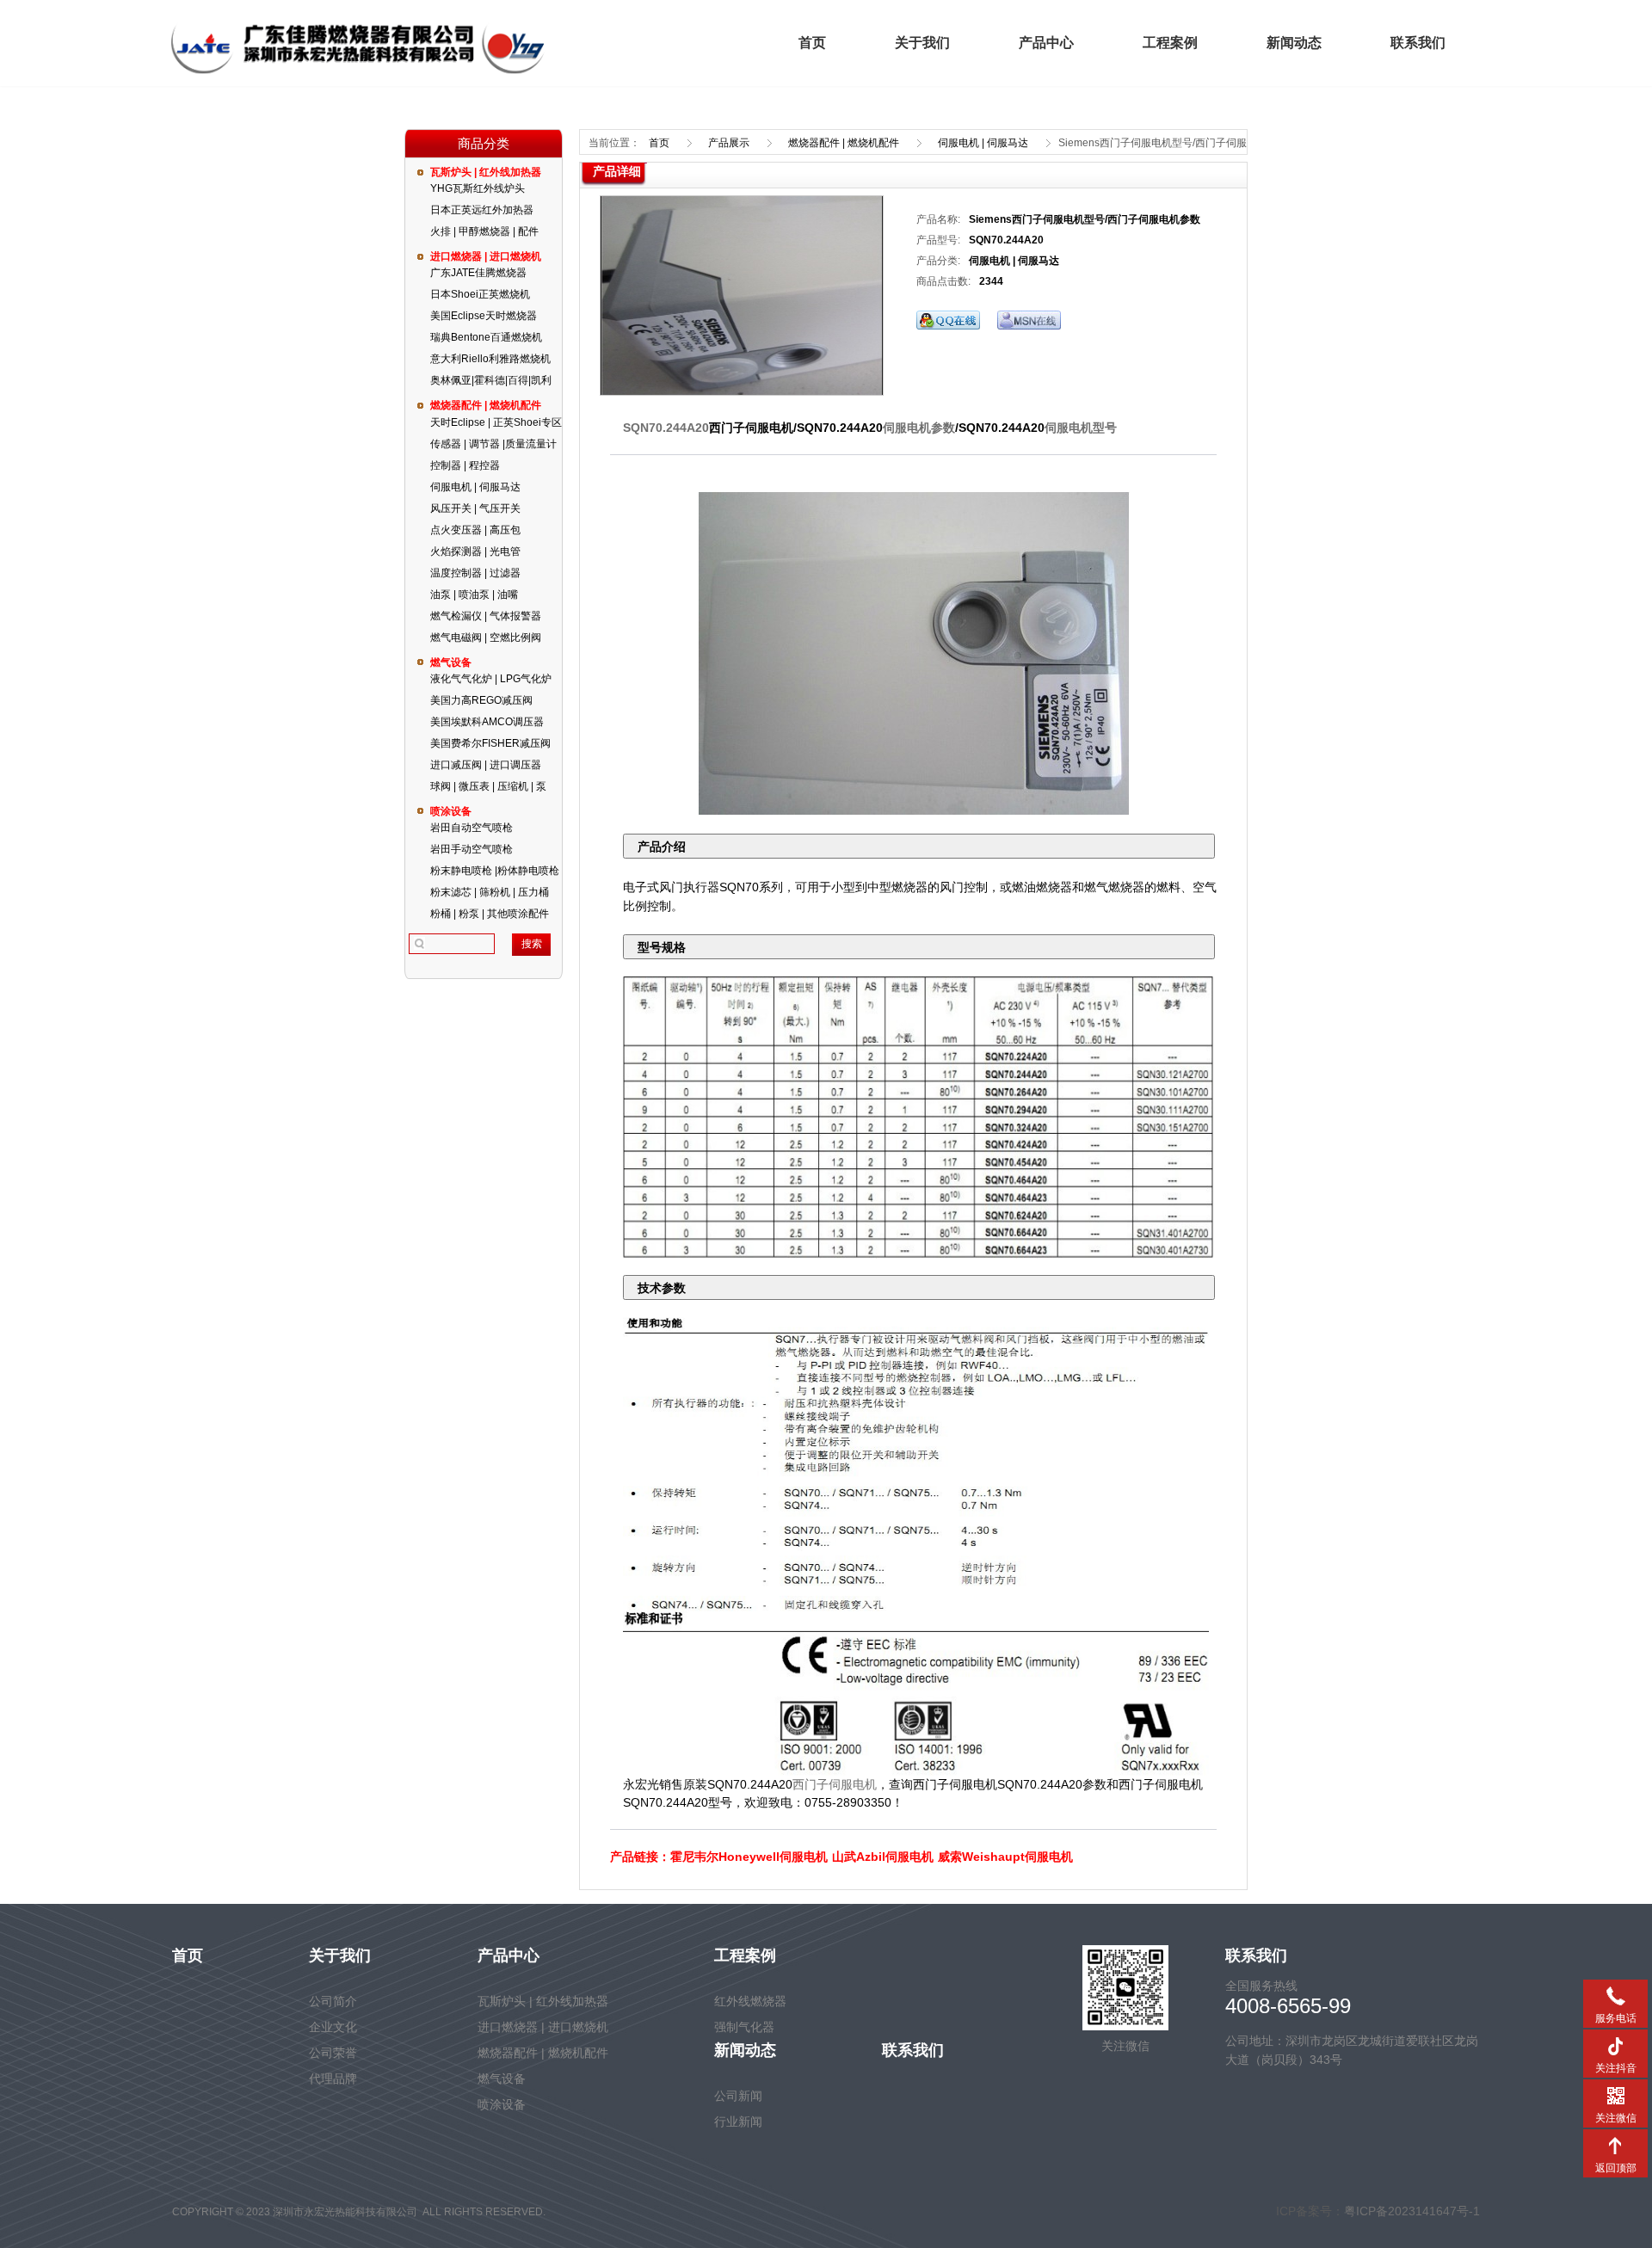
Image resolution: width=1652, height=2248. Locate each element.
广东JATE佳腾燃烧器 (478, 273)
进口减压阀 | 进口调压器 (486, 765)
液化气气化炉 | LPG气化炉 (491, 679)
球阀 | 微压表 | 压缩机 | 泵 (488, 786)
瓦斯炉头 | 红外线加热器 (486, 172)
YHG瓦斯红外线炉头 (478, 188)
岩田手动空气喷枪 (472, 849)
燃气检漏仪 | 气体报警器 (486, 616)
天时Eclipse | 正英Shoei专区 (496, 422)
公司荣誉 (333, 2053)
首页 (812, 43)
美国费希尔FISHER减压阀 (490, 743)
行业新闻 (738, 2122)
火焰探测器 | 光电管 (475, 551)
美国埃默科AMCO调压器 (487, 722)
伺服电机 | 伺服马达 (475, 487)
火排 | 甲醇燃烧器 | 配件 (484, 231)
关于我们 (922, 43)
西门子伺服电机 (835, 1784)
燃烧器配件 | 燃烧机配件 (486, 405)
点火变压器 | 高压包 (475, 530)
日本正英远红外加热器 (482, 210)
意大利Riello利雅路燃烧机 (490, 359)
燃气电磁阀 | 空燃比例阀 (486, 637)
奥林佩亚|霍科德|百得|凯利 (491, 380)
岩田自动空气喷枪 (472, 828)
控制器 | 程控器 (465, 465)
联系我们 (1418, 43)
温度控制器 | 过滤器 (475, 573)
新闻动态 (1294, 43)
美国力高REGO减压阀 (481, 700)
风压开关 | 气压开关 (475, 508)
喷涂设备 (451, 811)
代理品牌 (333, 2079)
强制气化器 (744, 2027)
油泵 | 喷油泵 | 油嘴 (474, 594)
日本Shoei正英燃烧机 (480, 294)
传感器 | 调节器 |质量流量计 (493, 444)
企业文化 (333, 2027)
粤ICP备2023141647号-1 (1412, 2211)
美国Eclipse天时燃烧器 (484, 316)
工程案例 (1170, 43)
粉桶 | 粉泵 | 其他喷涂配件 (490, 914)
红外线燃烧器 (750, 2001)
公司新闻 (738, 2096)
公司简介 (333, 2001)
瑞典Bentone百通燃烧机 (486, 337)
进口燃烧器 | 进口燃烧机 (486, 256)
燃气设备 (451, 662)
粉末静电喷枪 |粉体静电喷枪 (495, 871)
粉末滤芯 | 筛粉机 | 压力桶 (490, 892)
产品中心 (1046, 43)
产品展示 (729, 143)
